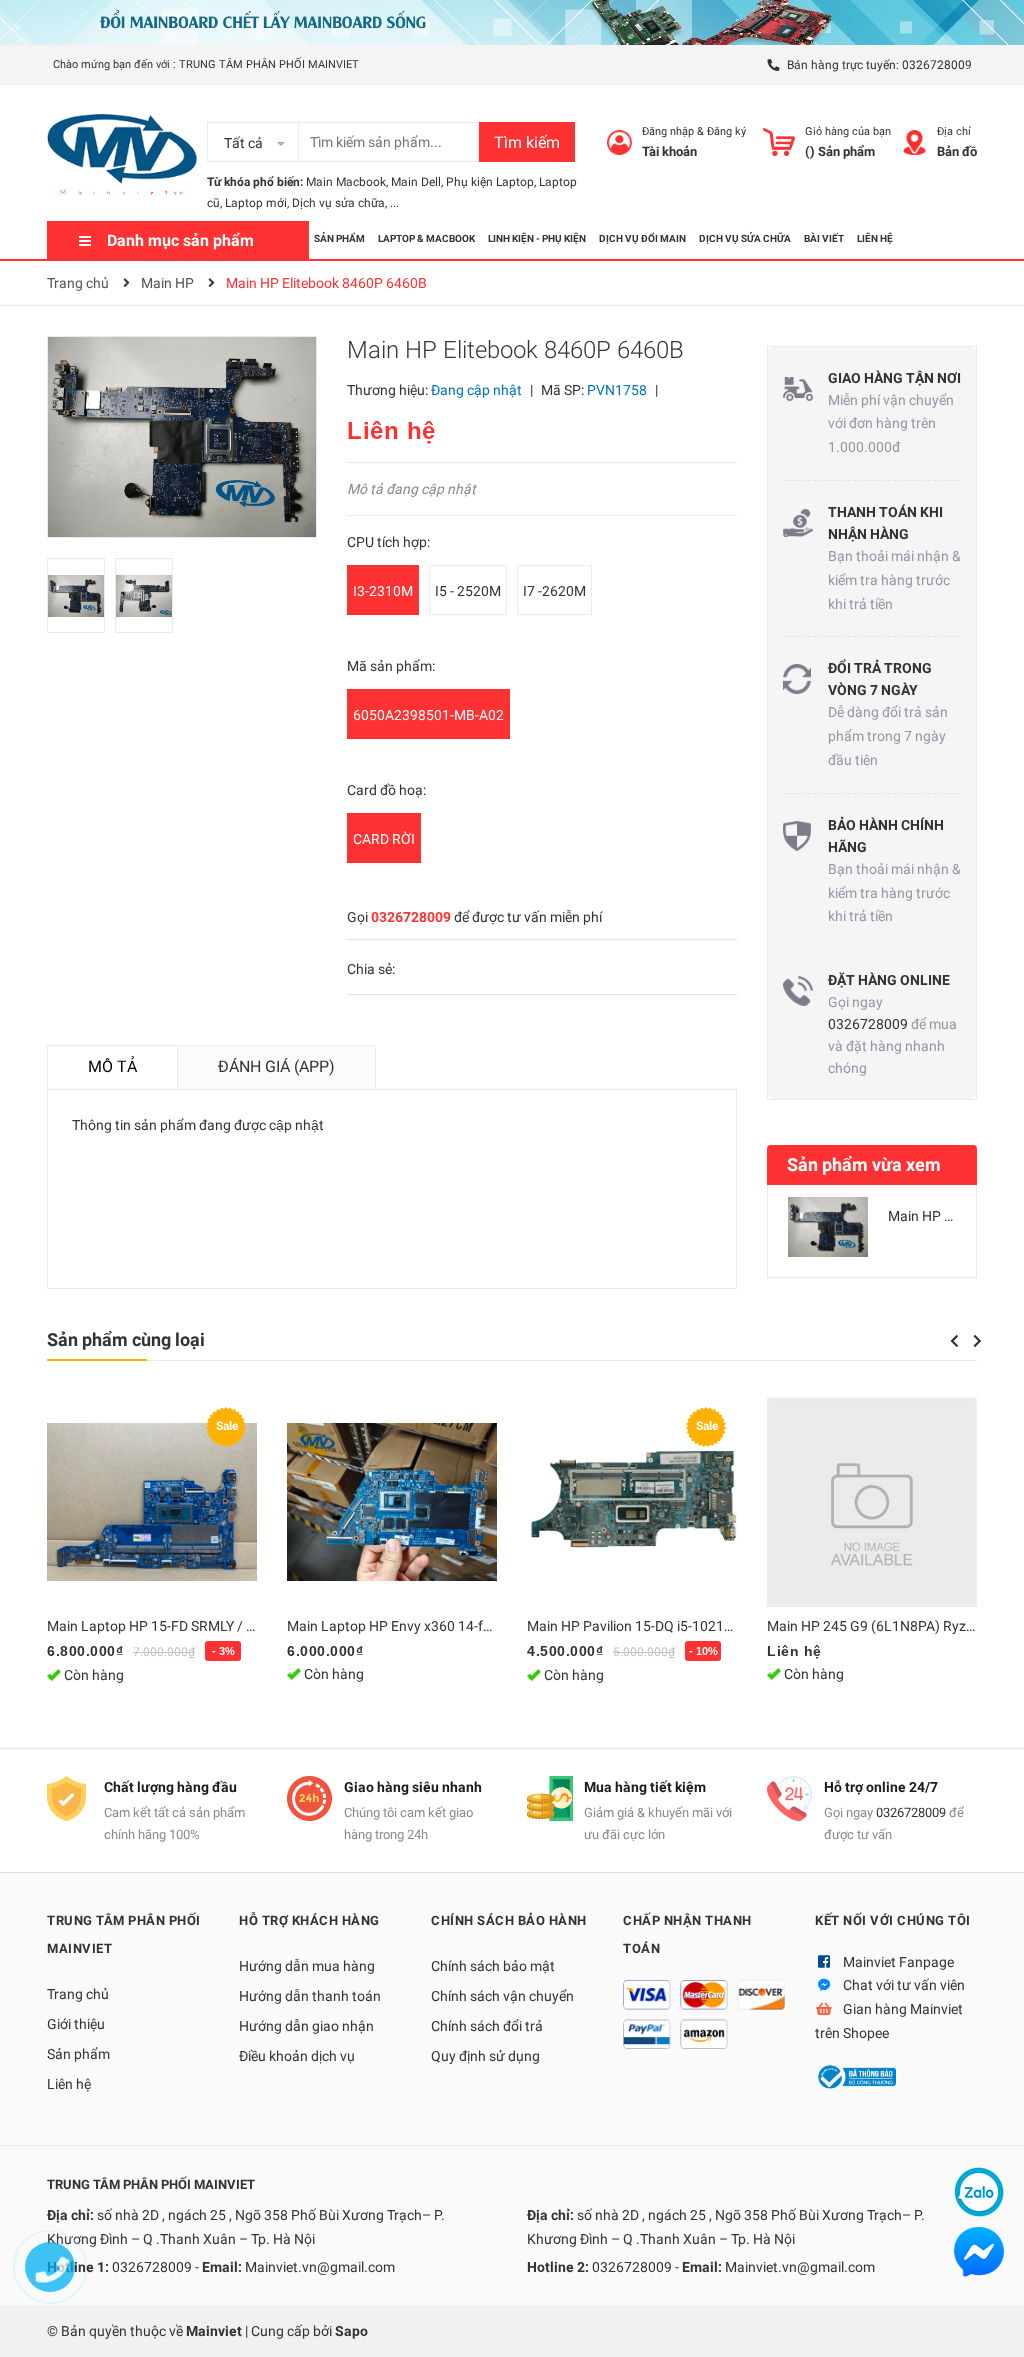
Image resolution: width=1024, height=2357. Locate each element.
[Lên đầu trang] (989, 2322)
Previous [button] (954, 1341)
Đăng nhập (668, 131)
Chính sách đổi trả (487, 2026)
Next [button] (977, 1341)
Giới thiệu (76, 2024)
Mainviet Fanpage (898, 1962)
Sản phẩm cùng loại (126, 1339)
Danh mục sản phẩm (180, 240)
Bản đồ (957, 151)
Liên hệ (69, 2084)
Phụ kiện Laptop (490, 182)
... (394, 203)
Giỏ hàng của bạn (848, 131)
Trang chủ (78, 1994)
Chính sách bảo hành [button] (509, 1920)
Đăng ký (726, 131)
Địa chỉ (954, 131)
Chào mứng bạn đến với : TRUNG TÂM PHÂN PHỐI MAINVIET (206, 64)
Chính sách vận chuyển (502, 1996)
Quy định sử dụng (485, 2056)
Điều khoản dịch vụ (297, 2056)
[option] (81, 600)
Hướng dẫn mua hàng (307, 1966)
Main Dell (416, 182)
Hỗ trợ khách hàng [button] (309, 1920)
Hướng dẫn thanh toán (310, 1996)
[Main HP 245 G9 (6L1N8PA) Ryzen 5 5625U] (872, 1502)
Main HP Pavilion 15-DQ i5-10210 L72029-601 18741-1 (696, 1626)
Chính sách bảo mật (493, 1966)
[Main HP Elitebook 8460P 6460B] (828, 1227)
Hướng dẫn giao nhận (306, 2026)
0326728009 (937, 65)
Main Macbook (346, 182)
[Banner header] (512, 21)
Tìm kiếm (527, 142)
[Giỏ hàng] (779, 142)
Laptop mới (256, 203)
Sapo (351, 2331)
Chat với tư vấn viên (904, 1985)
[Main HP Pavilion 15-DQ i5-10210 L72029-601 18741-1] (632, 1502)
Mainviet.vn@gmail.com (320, 2267)
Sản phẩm (78, 2054)
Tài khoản (669, 151)
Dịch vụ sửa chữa (338, 203)
